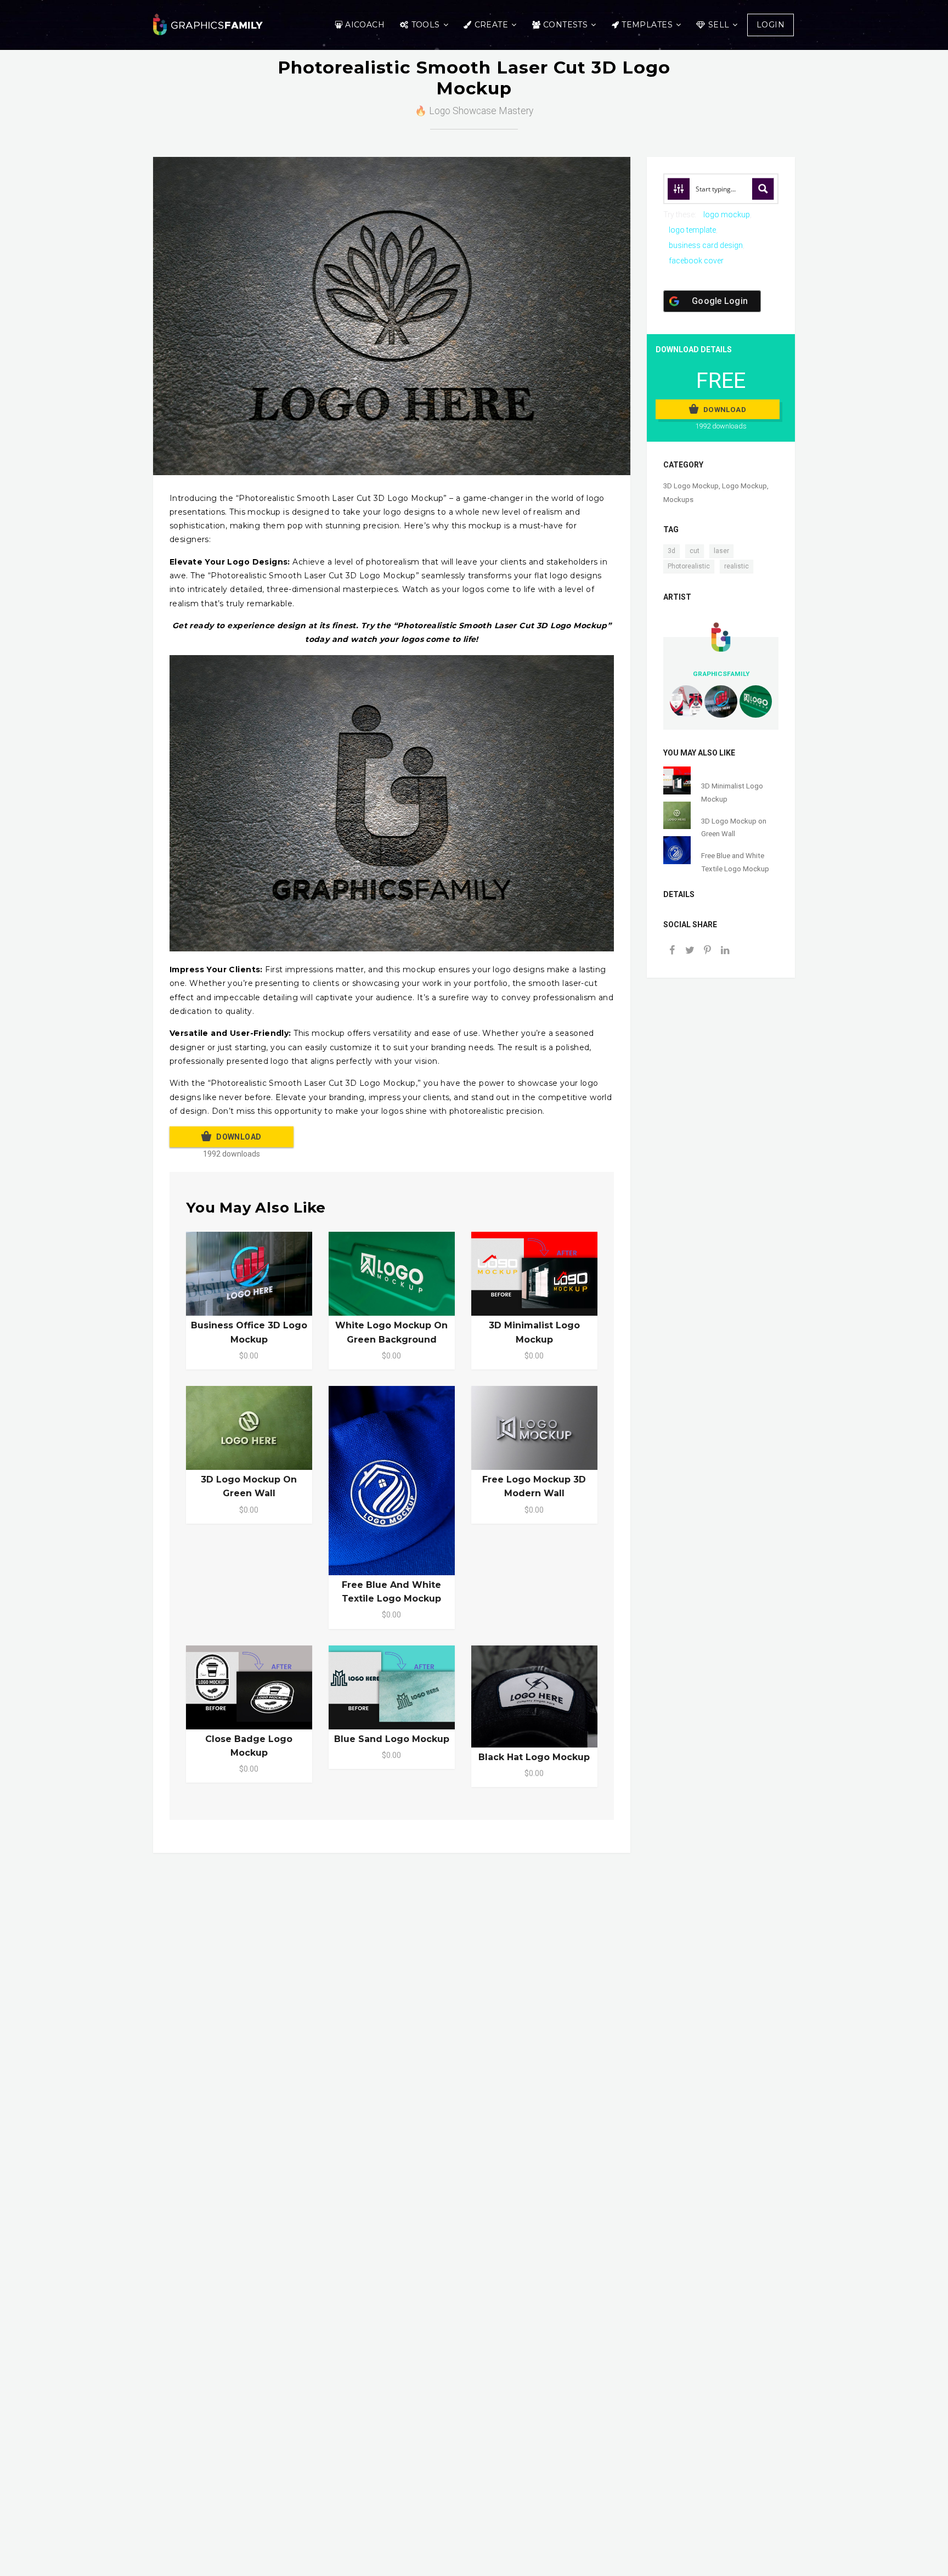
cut (695, 551)
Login (771, 25)
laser (721, 551)
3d (672, 551)
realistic (737, 566)
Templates (647, 25)
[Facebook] (672, 951)
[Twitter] (690, 951)
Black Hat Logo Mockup (534, 1757)
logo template (692, 230)
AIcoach (365, 25)
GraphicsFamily (721, 674)
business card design (706, 245)
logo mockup (727, 215)
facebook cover (696, 261)
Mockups (678, 500)
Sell (719, 25)
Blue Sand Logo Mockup (392, 1739)
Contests (565, 25)
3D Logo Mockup (691, 486)
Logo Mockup (744, 486)
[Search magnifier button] (763, 189)
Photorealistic (689, 566)
